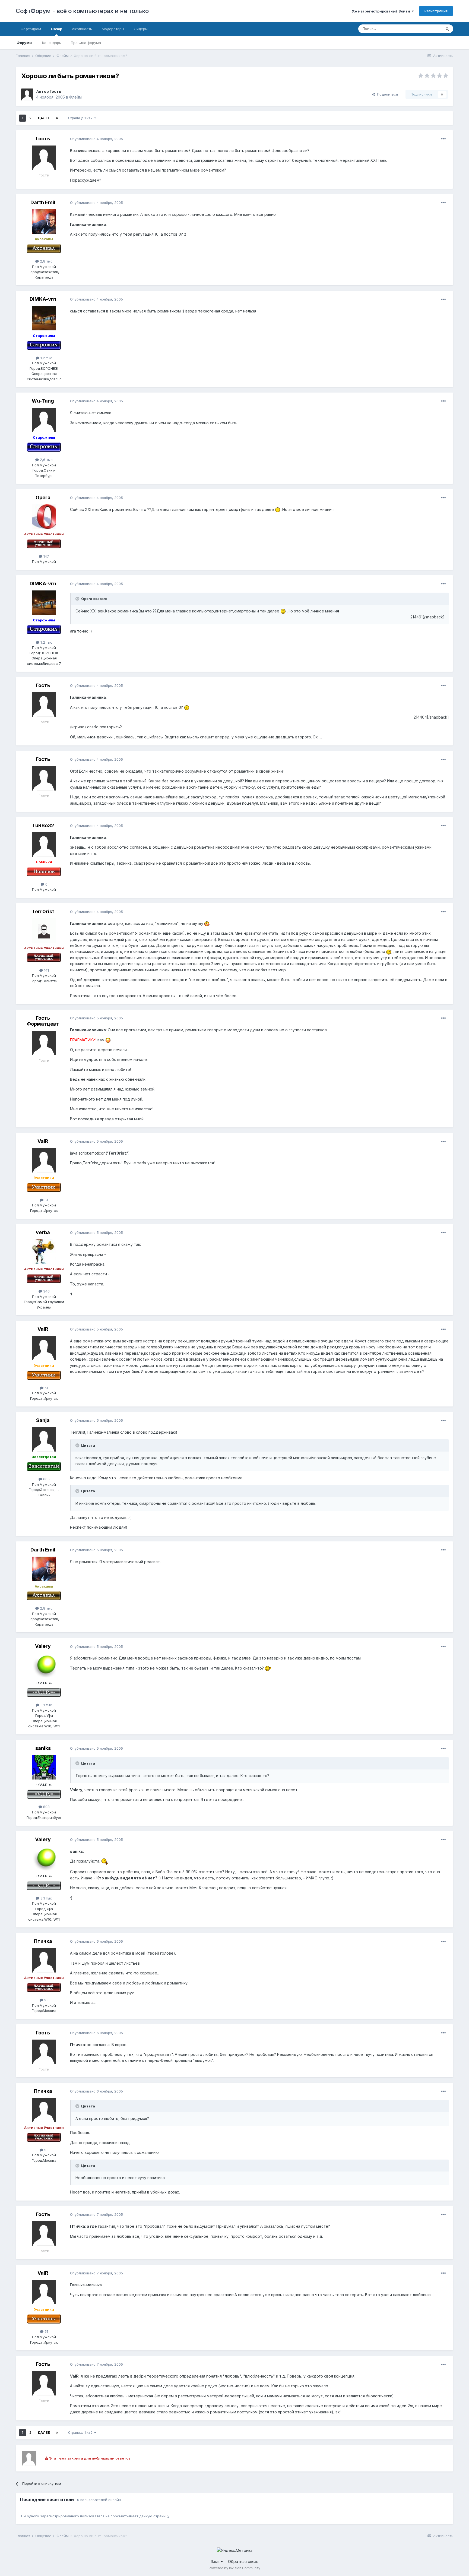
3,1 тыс (46, 1705)
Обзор (56, 29)
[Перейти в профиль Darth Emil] (44, 222)
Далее (44, 118)
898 (46, 1807)
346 (46, 1291)
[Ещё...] (443, 139)
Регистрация (436, 11)
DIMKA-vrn (43, 299)
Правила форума (86, 43)
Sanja (43, 1420)
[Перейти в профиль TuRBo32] (44, 845)
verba (43, 1232)
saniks (43, 1748)
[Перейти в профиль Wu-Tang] (44, 420)
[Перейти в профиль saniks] (44, 1767)
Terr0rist (43, 911)
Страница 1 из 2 (81, 118)
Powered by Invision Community (234, 2568)
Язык (216, 2561)
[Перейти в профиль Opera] (44, 517)
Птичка (43, 1941)
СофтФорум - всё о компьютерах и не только (82, 11)
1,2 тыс (46, 358)
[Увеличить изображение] (278, 509)
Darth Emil (43, 202)
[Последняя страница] (57, 118)
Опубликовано (96, 139)
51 (46, 1200)
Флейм (75, 97)
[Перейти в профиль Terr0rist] (44, 931)
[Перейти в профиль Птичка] (44, 1960)
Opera (43, 497)
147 (46, 556)
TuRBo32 (43, 825)
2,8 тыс (46, 261)
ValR (43, 1141)
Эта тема (427, 29)
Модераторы (113, 29)
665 (46, 1479)
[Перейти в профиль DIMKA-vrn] (44, 318)
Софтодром (31, 29)
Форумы (24, 43)
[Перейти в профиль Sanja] (44, 1439)
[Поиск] (447, 29)
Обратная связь (243, 2561)
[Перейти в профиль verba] (44, 1251)
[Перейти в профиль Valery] (44, 1665)
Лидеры (141, 29)
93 (46, 2000)
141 (46, 970)
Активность (82, 29)
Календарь (52, 43)
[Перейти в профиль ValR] (44, 1160)
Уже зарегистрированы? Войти (382, 11)
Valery (43, 1646)
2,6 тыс (46, 460)
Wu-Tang (43, 401)
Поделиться (386, 94)
